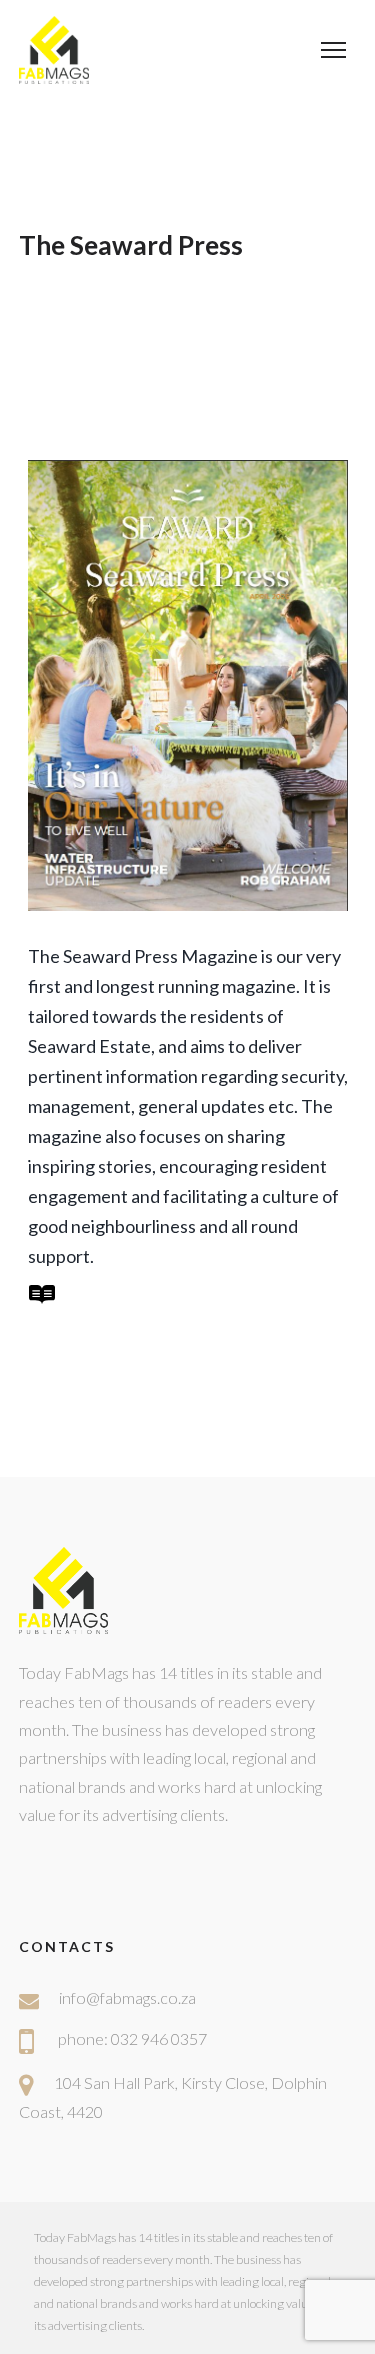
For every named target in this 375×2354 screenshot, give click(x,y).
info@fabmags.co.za (127, 1997)
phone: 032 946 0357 (132, 2038)
